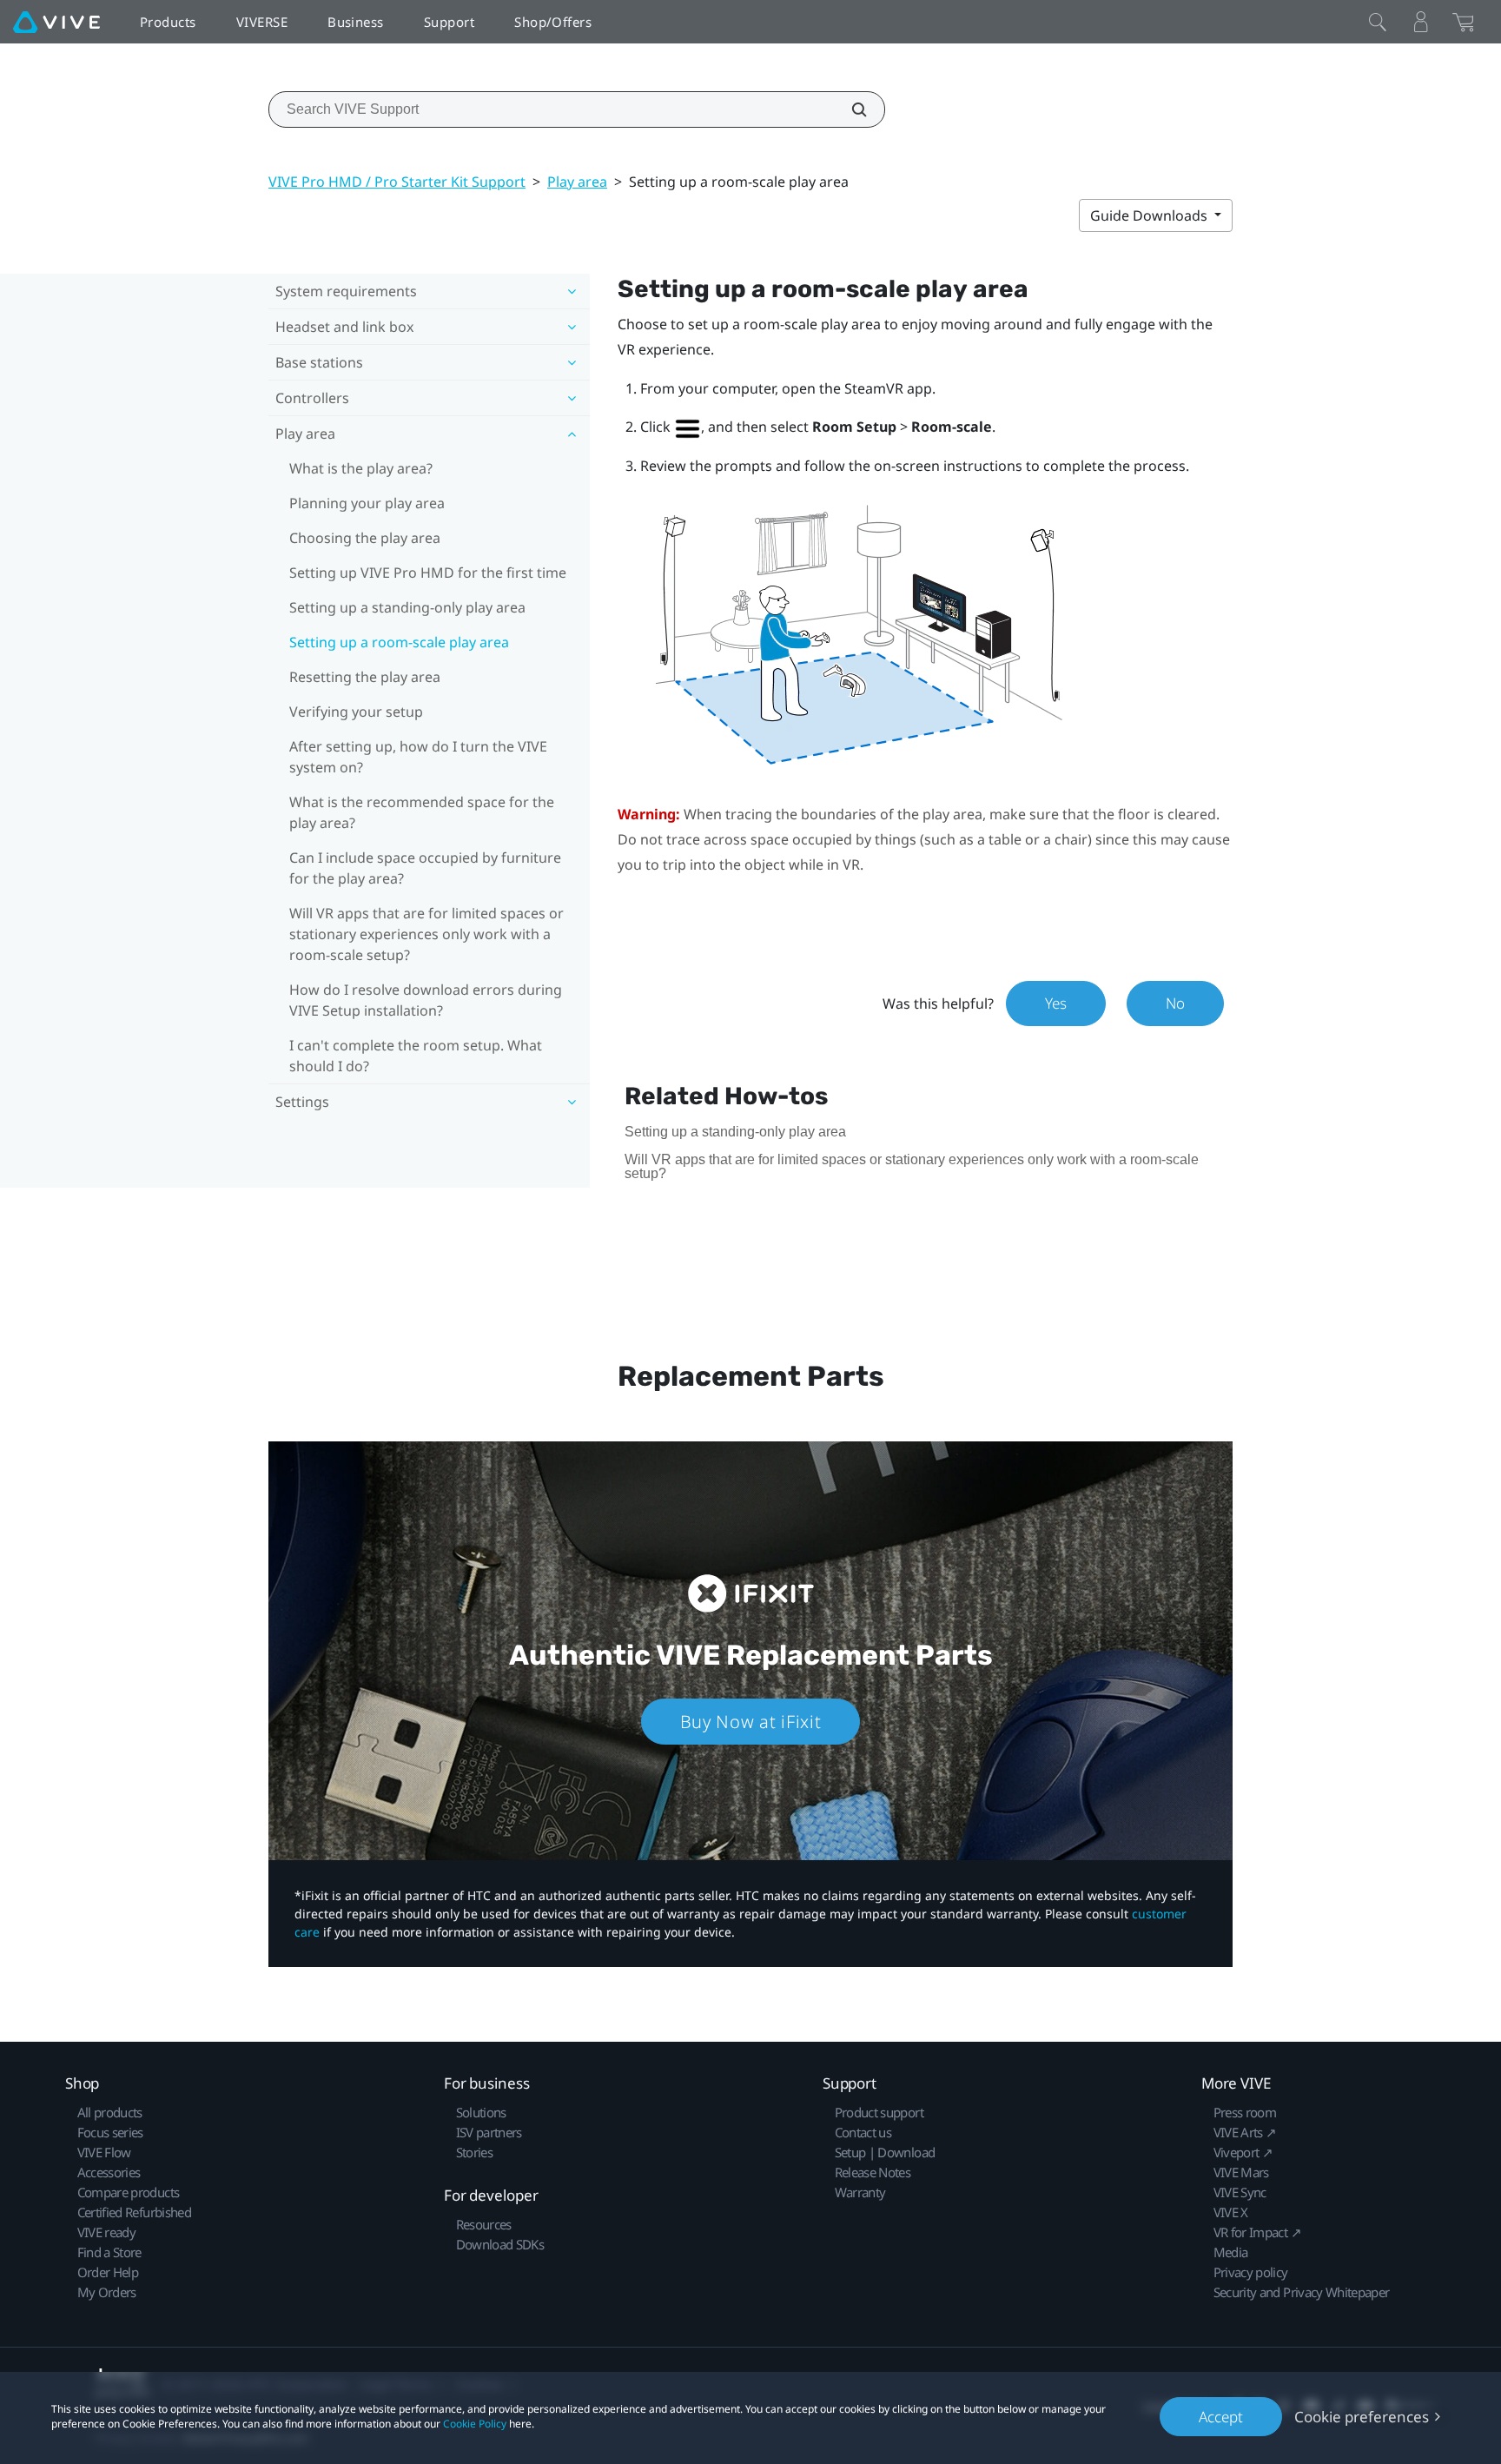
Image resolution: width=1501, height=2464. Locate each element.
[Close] (1378, 22)
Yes (1056, 1003)
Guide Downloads (1151, 215)
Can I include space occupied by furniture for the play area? (425, 868)
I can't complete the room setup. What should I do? (416, 1056)
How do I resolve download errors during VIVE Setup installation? (426, 1000)
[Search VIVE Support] (850, 109)
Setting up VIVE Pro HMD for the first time (428, 573)
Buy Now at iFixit (751, 1722)
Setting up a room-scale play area (399, 642)
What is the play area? (361, 468)
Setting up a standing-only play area (407, 607)
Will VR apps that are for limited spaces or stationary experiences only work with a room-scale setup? (426, 934)
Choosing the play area (365, 538)
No (1175, 1003)
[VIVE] (56, 22)
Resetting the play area (365, 677)
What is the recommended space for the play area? (422, 812)
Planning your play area (367, 503)
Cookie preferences (1362, 2417)
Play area (577, 182)
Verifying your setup (356, 712)
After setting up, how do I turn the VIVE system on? (418, 757)
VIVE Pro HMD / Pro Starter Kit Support (397, 182)
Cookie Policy (475, 2424)
